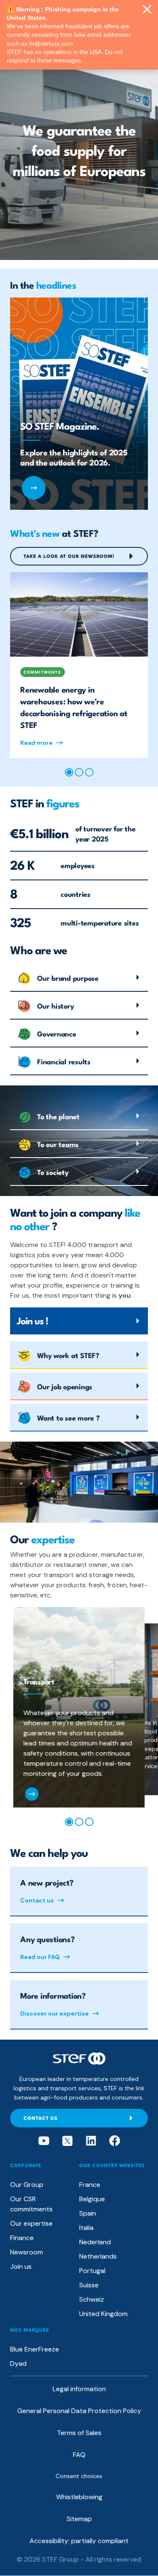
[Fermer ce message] (147, 10)
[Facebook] (115, 2141)
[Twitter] (67, 2141)
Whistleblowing (79, 2497)
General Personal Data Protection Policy (79, 2411)
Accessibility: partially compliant (79, 2541)
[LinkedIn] (91, 2141)
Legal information (79, 2389)
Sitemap (79, 2519)
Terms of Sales (79, 2433)
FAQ (79, 2455)
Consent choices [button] (79, 2476)
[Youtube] (44, 2141)
